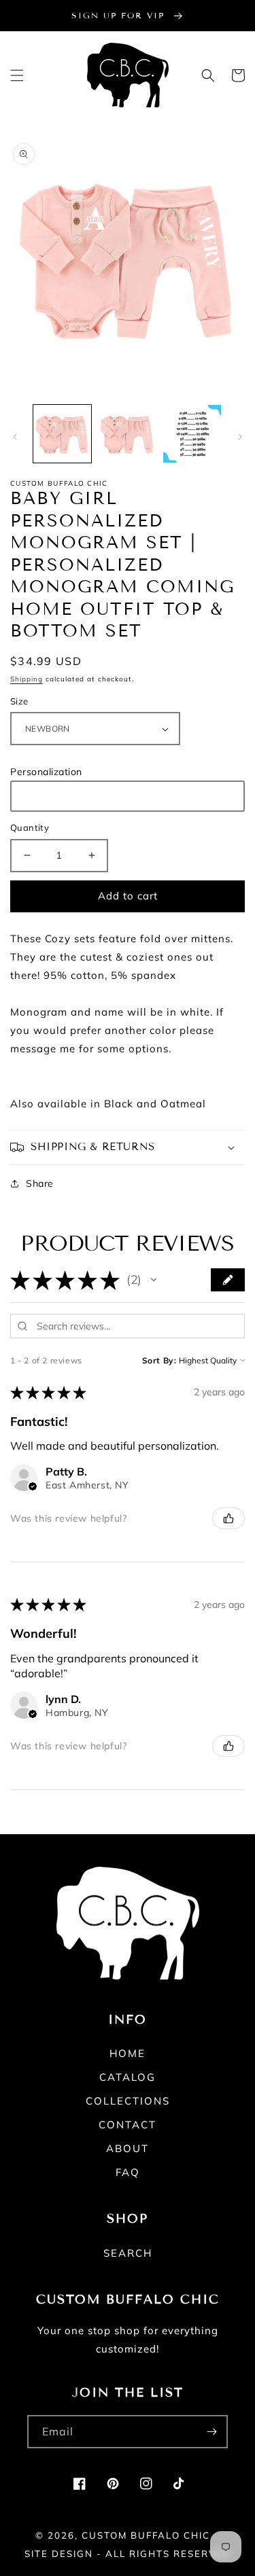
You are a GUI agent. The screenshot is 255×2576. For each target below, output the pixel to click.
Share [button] (40, 1183)
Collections (128, 2101)
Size (19, 701)
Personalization (46, 772)
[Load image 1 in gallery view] (62, 434)
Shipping (27, 679)
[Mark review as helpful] (228, 1518)
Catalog (128, 2077)
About (128, 2148)
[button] (17, 75)
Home (128, 2053)
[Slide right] (240, 437)
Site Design (59, 2554)
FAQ (128, 2172)
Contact (128, 2125)
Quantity (30, 827)
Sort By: (159, 1360)
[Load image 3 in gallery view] (192, 434)
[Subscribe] (211, 2432)
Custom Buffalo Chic (146, 2535)
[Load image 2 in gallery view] (127, 434)
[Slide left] (15, 437)
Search (128, 2253)
